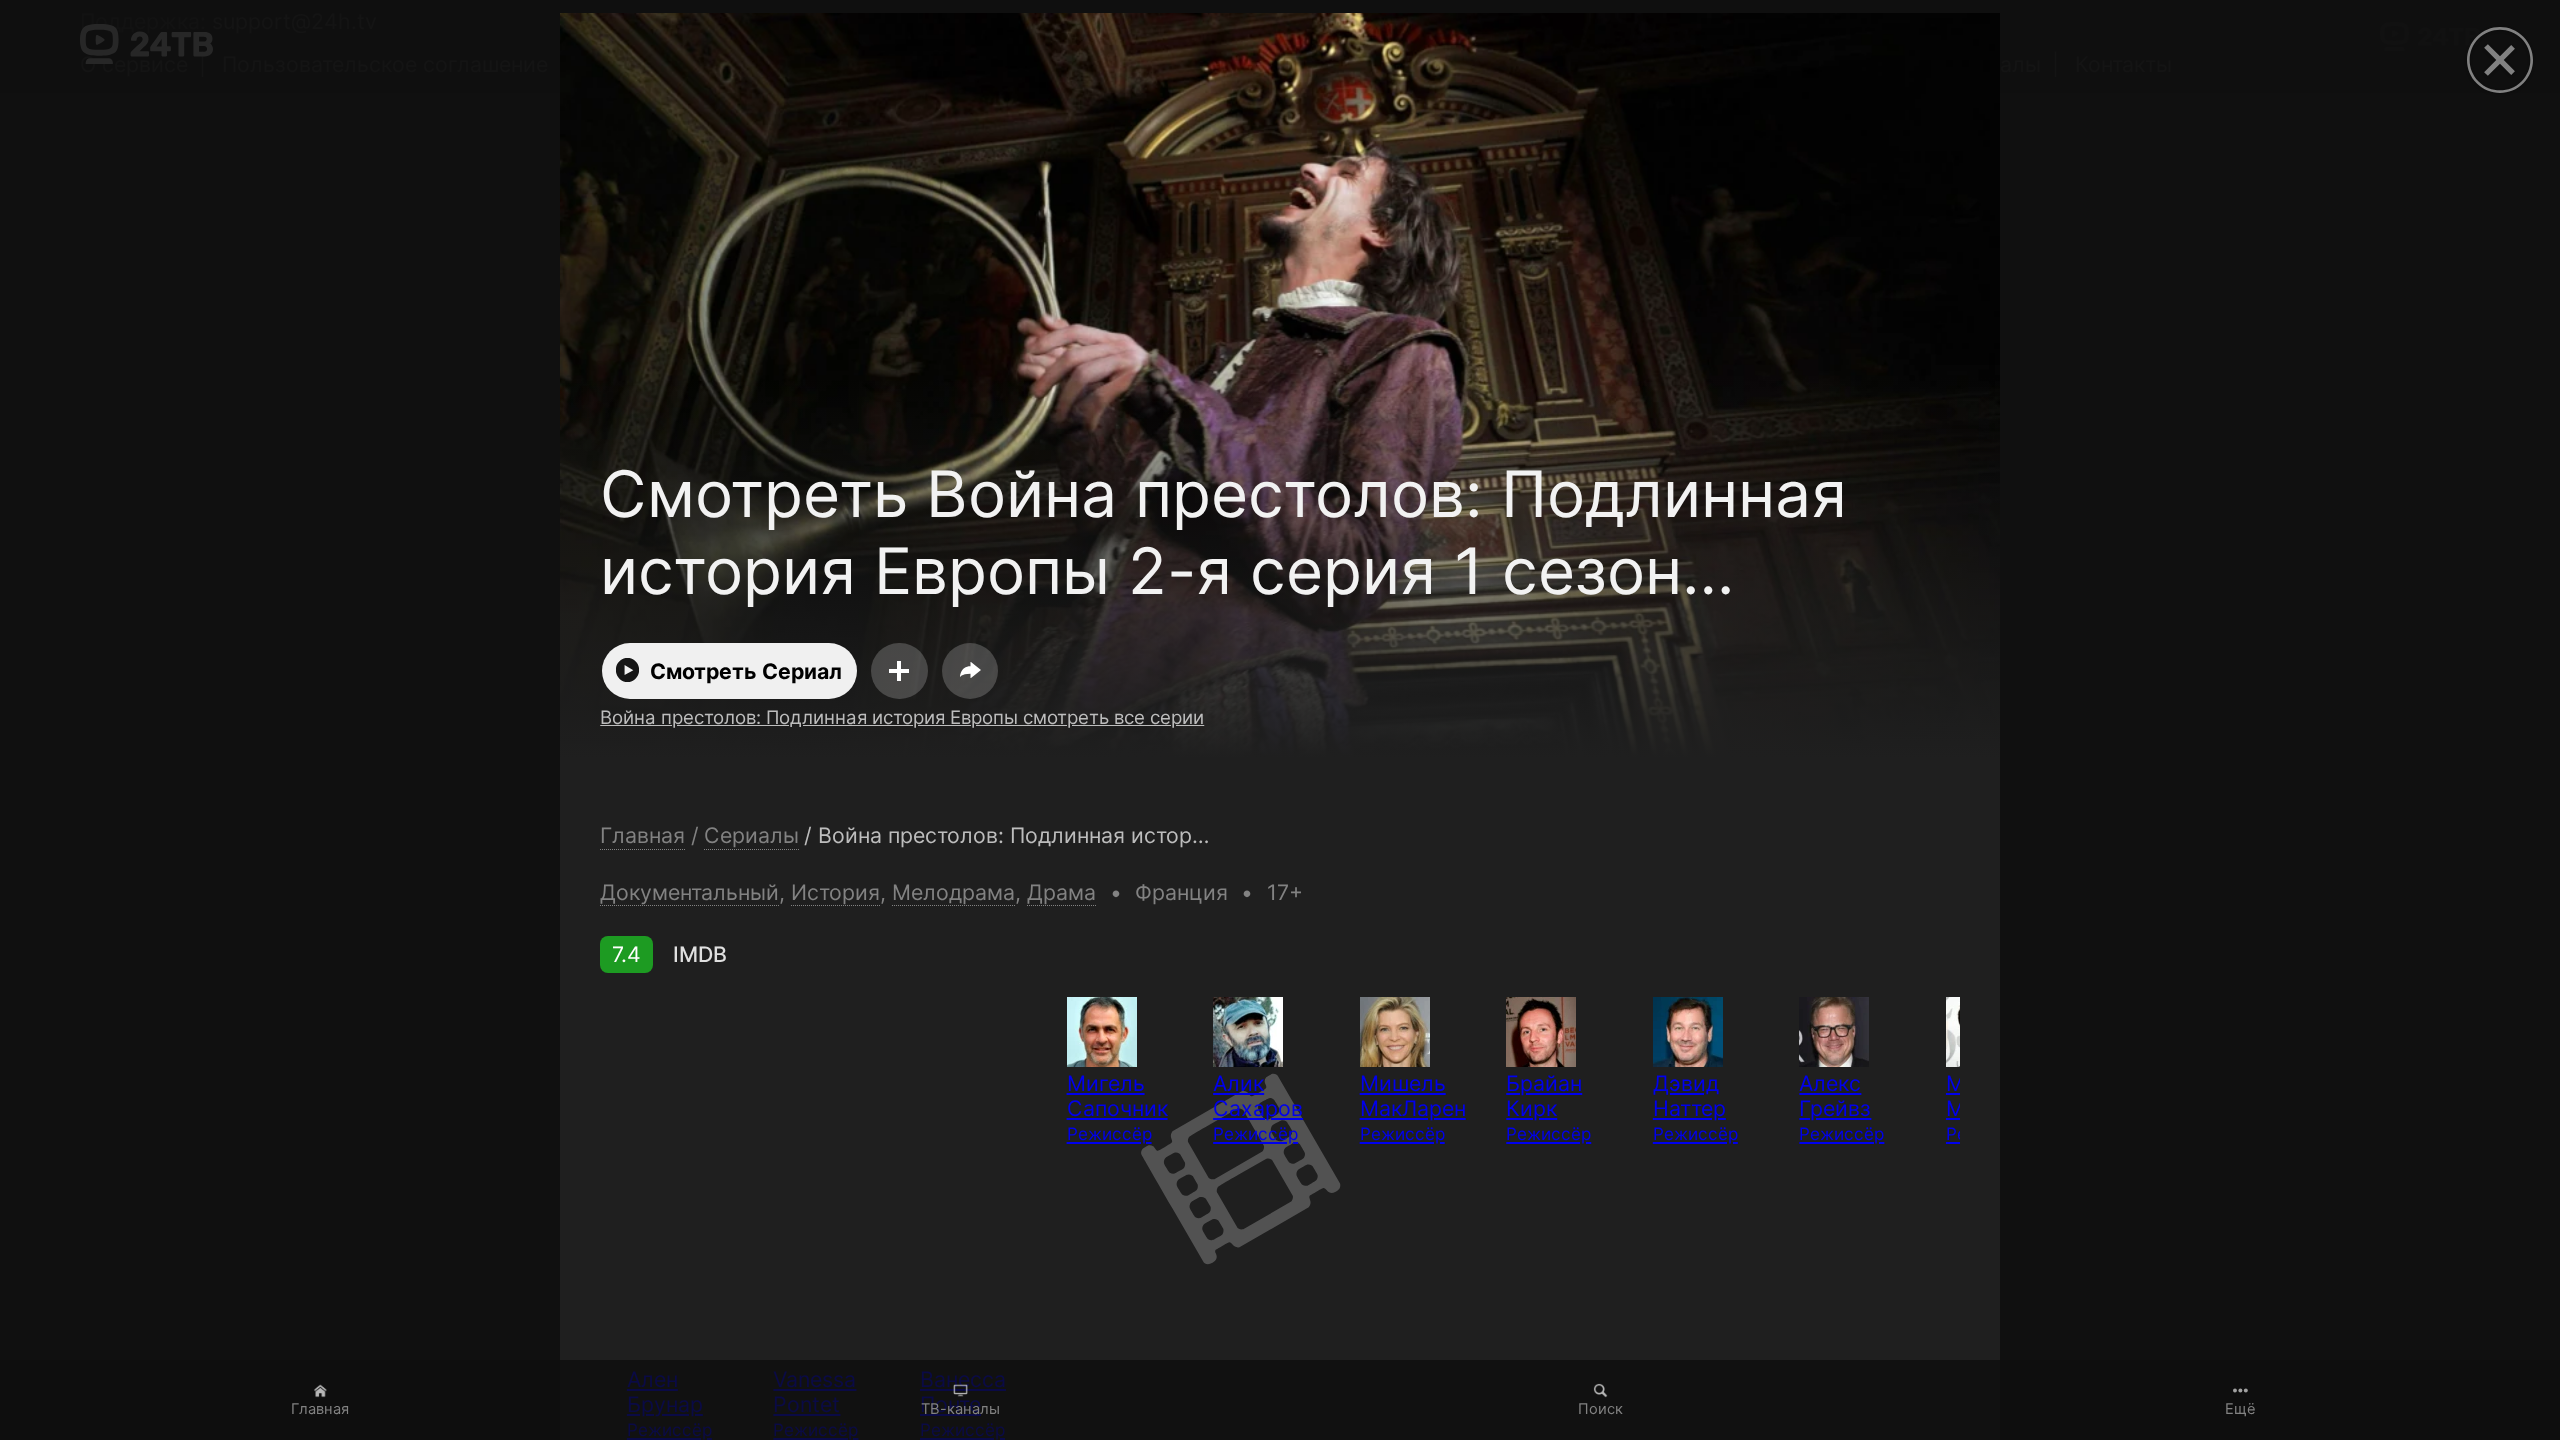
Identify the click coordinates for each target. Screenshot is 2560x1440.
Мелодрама (953, 892)
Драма (1061, 892)
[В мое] (899, 671)
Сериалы (751, 835)
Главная (320, 1409)
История (835, 892)
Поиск (1600, 1409)
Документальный (689, 892)
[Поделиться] (970, 671)
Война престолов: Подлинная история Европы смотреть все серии (902, 717)
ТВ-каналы (960, 1409)
